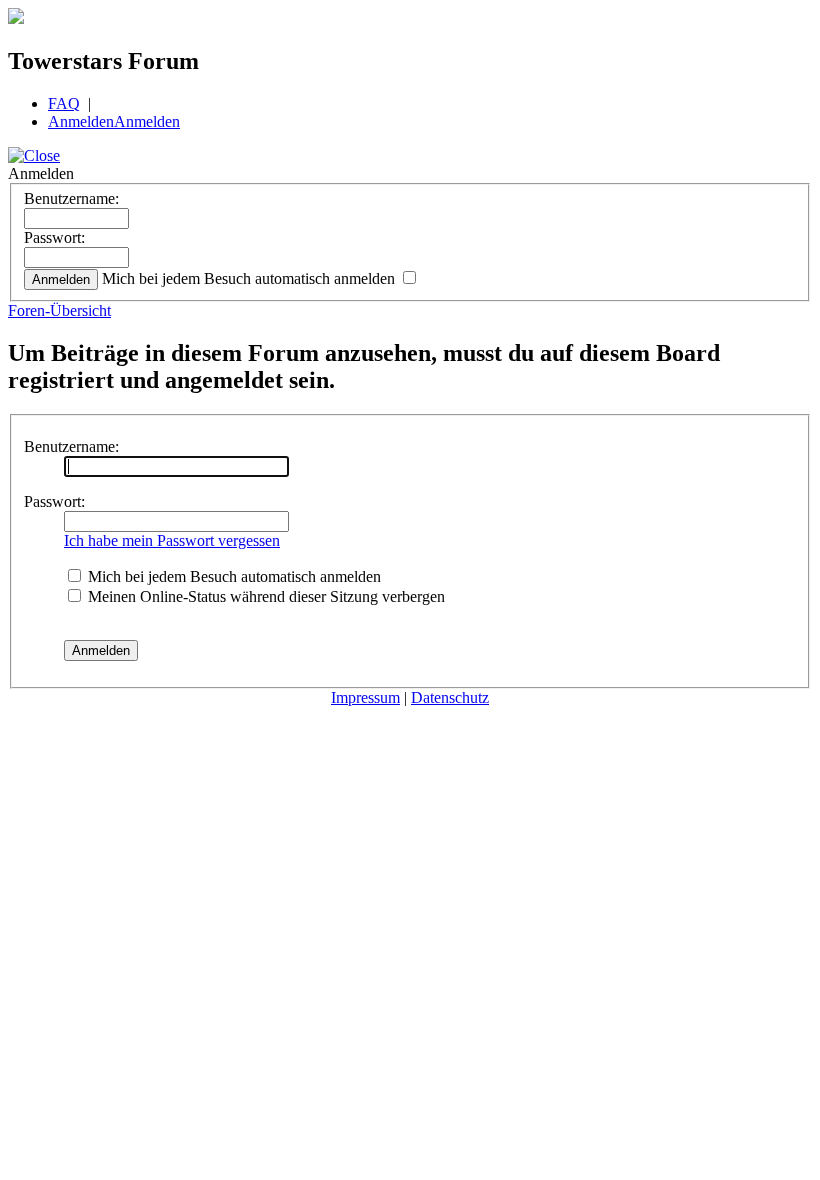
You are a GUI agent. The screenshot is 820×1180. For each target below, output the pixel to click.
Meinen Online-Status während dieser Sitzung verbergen (264, 596)
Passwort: (54, 237)
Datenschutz (450, 697)
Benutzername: (71, 198)
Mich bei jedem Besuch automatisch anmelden (250, 278)
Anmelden (81, 121)
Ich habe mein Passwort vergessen (172, 540)
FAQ (64, 103)
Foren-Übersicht (59, 310)
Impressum (365, 697)
